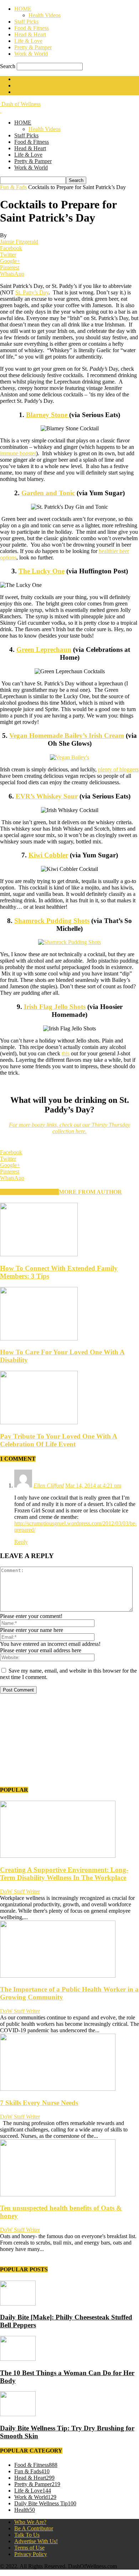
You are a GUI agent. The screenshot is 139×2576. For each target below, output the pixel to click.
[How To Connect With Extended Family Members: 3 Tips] (39, 1254)
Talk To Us (27, 2535)
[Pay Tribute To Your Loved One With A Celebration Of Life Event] (39, 1422)
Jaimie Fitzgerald (19, 242)
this (66, 1053)
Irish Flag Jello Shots (55, 1007)
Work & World (31, 54)
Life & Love (28, 41)
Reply (21, 1542)
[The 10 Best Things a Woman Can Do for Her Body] (18, 2359)
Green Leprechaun (44, 650)
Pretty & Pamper (33, 47)
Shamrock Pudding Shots (52, 921)
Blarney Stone (48, 415)
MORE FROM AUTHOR (90, 1192)
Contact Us (27, 85)
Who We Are (29, 79)
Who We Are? (30, 2522)
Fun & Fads (13, 187)
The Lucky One (42, 571)
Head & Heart (30, 34)
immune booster (18, 453)
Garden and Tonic (48, 493)
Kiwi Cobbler (48, 855)
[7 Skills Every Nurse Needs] (58, 2089)
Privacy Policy (31, 2554)
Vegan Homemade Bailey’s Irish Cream (67, 736)
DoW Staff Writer (20, 1892)
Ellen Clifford (49, 1485)
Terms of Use (29, 2548)
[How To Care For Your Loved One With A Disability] (39, 1338)
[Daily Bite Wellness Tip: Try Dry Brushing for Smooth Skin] (18, 2414)
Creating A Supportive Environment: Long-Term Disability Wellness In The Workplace (64, 1874)
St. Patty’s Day (32, 292)
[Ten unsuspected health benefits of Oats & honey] (58, 2194)
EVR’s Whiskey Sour (47, 796)
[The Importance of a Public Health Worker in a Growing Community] (58, 1976)
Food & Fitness (32, 28)
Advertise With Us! (36, 92)
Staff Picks (26, 22)
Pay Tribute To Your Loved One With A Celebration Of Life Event (59, 1440)
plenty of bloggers (118, 769)
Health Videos (45, 15)
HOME (23, 9)
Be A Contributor (34, 2528)
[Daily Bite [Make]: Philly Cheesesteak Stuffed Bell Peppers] (18, 2304)
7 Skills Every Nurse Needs (39, 2103)
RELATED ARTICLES (29, 1192)
